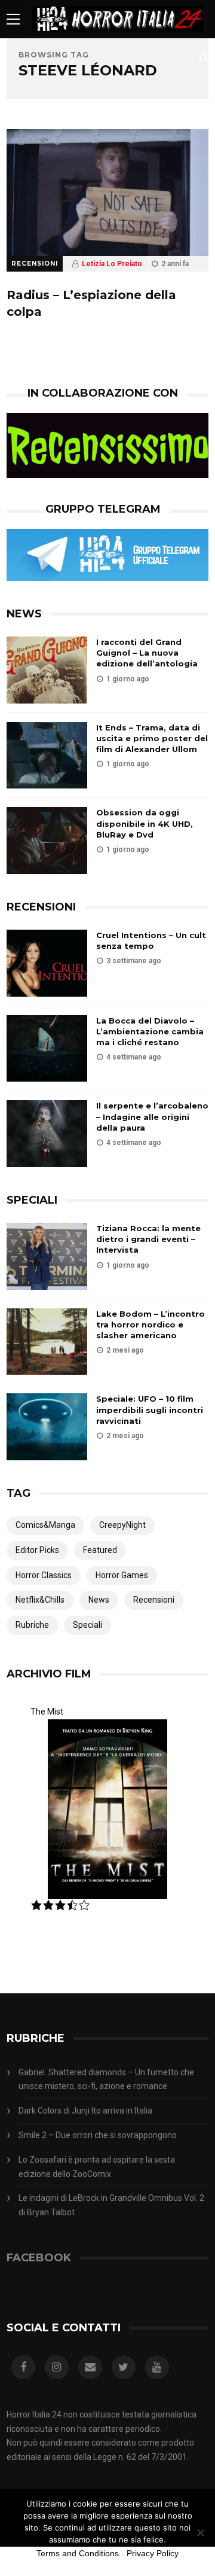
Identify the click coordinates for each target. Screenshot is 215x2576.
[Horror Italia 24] (118, 35)
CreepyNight (122, 1525)
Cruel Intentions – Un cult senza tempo (151, 940)
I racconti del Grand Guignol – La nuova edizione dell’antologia (147, 653)
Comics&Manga (45, 1525)
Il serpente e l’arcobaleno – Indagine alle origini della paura (152, 1116)
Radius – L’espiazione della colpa (91, 303)
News (99, 1600)
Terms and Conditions (78, 2553)
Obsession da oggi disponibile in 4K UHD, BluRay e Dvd (145, 823)
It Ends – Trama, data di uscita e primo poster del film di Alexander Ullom (152, 738)
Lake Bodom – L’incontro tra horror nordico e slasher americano (150, 1324)
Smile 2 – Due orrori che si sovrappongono (98, 2135)
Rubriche (32, 1625)
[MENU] (13, 19)
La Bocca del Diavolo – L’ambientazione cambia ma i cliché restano (150, 1031)
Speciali (87, 1625)
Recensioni (35, 264)
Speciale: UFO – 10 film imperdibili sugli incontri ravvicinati (150, 1409)
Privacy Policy (153, 2553)
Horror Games (122, 1575)
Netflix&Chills (40, 1600)
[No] (200, 2532)
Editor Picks (37, 1550)
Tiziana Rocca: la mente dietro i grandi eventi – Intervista (148, 1239)
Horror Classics (44, 1575)
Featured (100, 1550)
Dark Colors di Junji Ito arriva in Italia (85, 2111)
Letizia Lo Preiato (112, 264)
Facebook (39, 2258)
